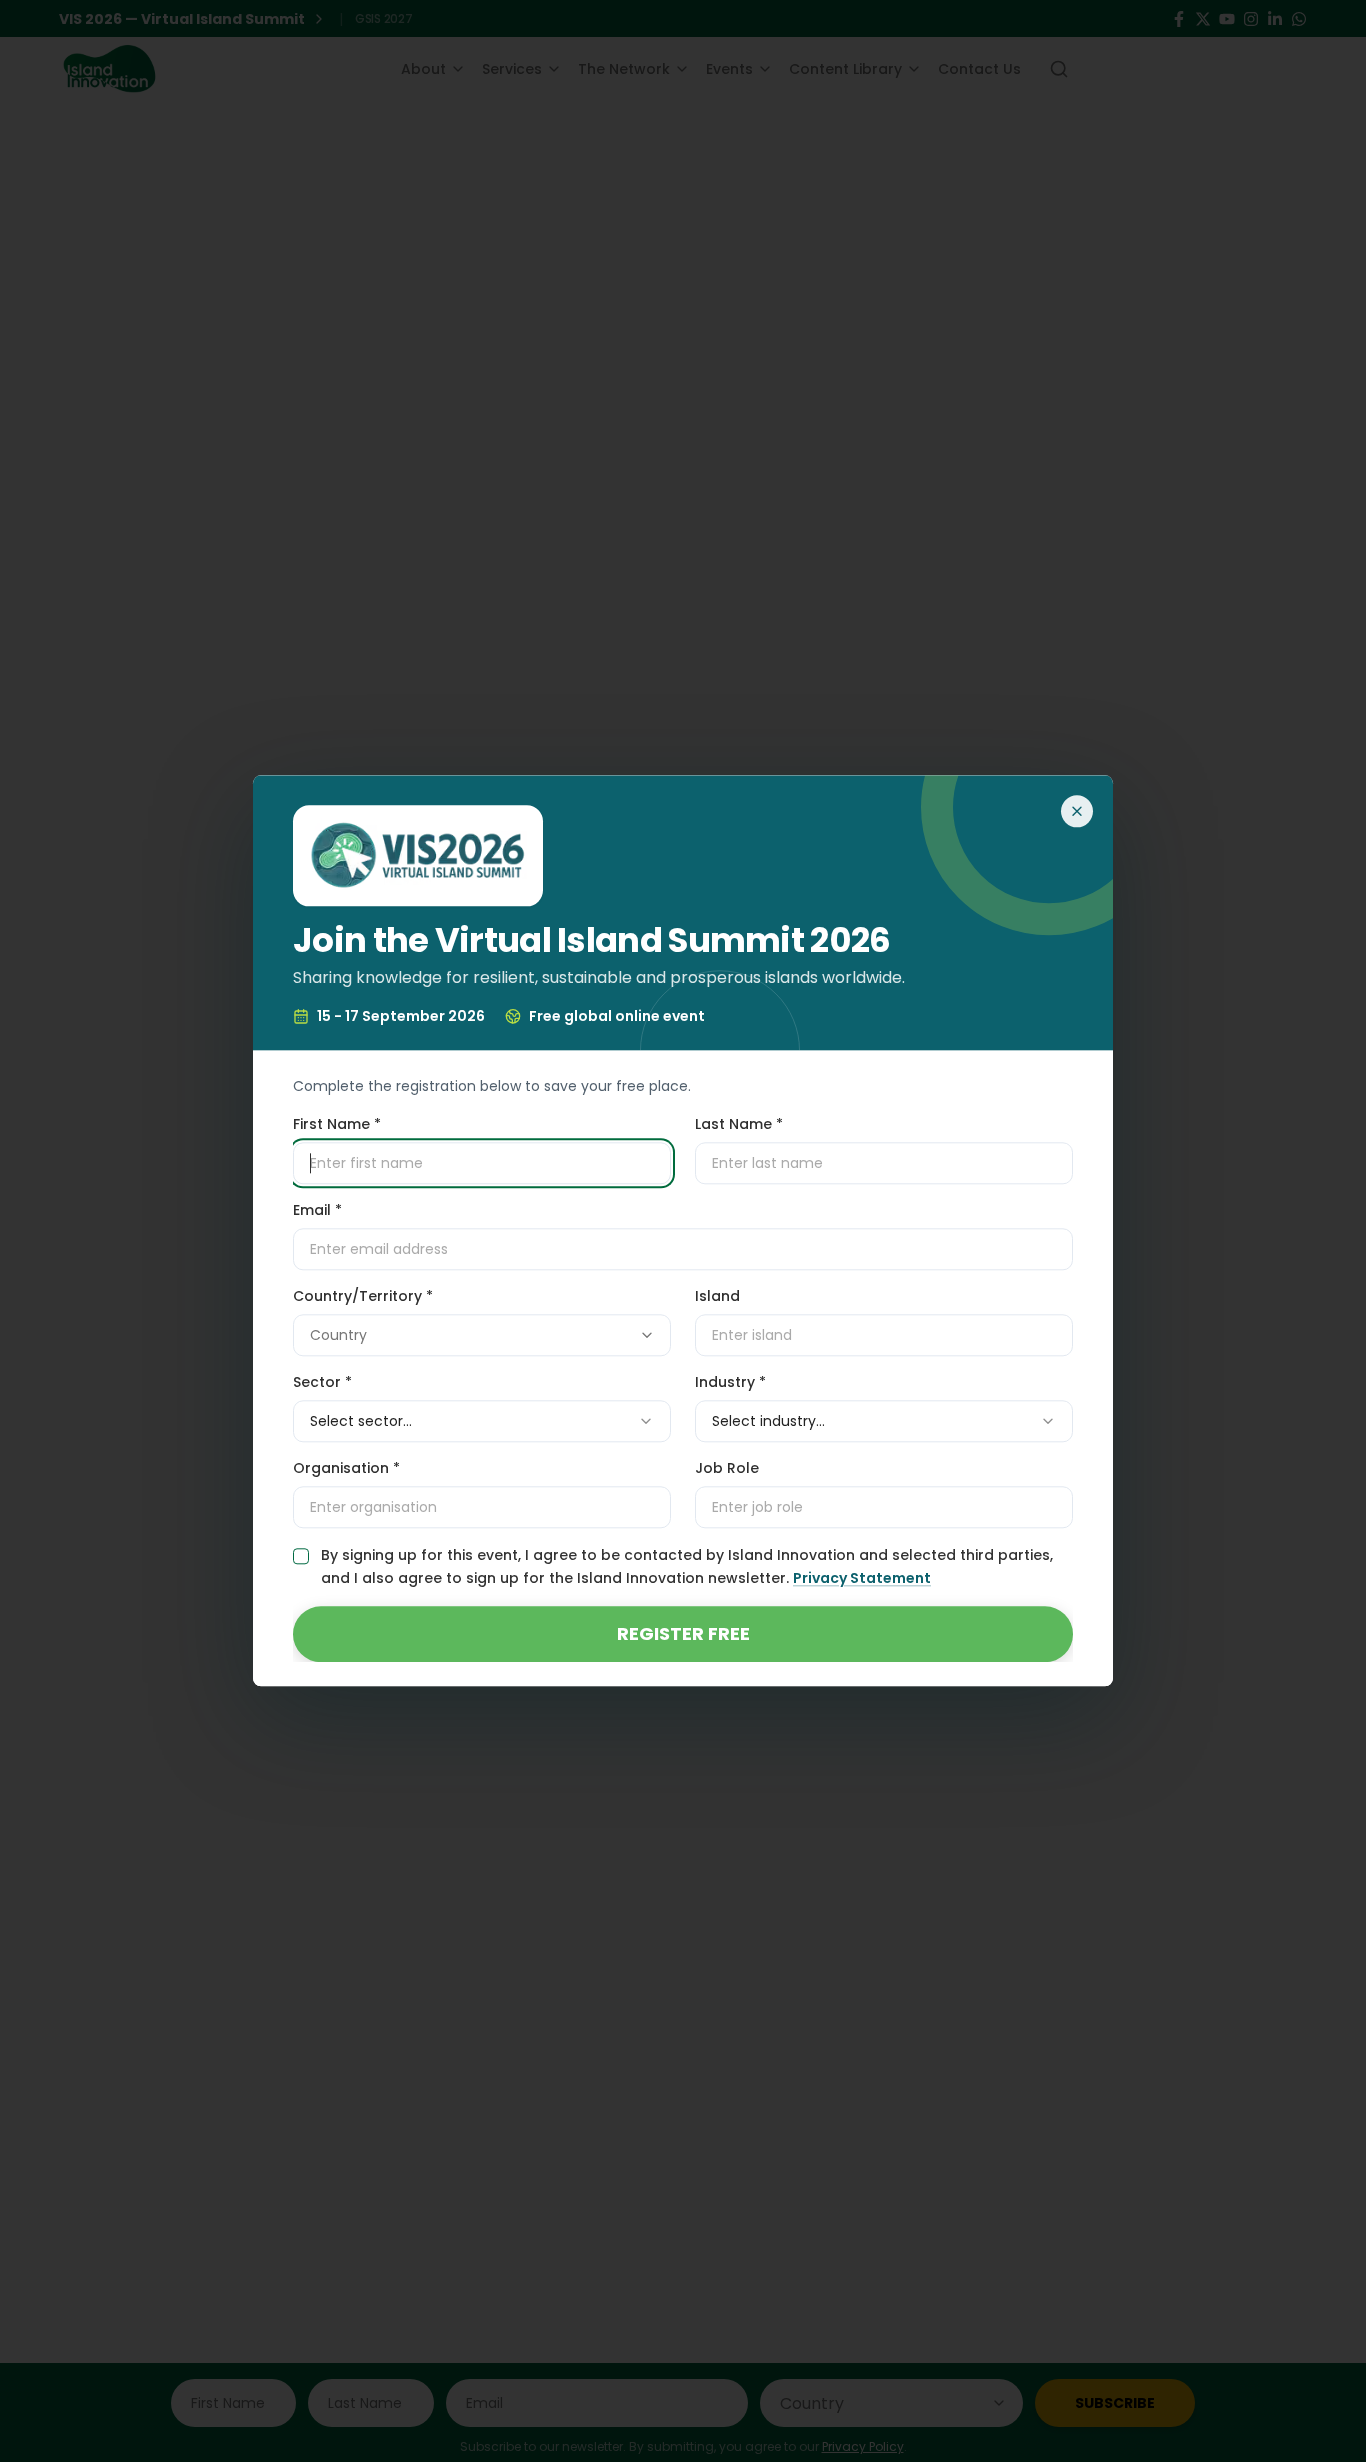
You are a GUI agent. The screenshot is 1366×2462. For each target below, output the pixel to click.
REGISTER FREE (683, 1634)
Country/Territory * (363, 1297)
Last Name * (739, 1125)
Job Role (727, 1469)
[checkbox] (301, 1557)
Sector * (322, 1383)
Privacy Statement (862, 1579)
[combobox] (482, 1336)
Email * (317, 1211)
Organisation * (346, 1469)
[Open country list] (647, 1336)
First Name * (337, 1125)
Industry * (730, 1383)
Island (717, 1297)
